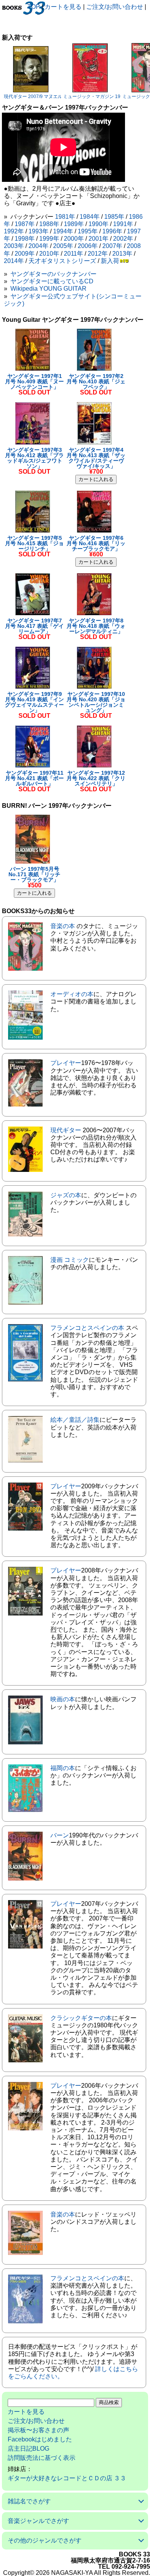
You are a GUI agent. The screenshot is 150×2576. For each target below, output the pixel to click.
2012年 (98, 254)
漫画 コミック (70, 1260)
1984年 (90, 217)
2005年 (63, 246)
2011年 (73, 254)
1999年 (49, 239)
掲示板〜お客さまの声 (38, 2430)
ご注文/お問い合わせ (115, 7)
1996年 (112, 231)
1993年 (38, 231)
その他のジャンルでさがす (45, 2540)
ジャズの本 (66, 1195)
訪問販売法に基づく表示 (42, 2458)
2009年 (25, 254)
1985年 (114, 217)
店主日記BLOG (28, 2449)
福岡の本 (63, 1768)
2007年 (112, 246)
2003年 (14, 246)
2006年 (88, 246)
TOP (34, 7)
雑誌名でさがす (29, 2501)
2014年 (14, 261)
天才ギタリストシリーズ (62, 261)
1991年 (123, 224)
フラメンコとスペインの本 (87, 1328)
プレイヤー (66, 1063)
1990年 (98, 224)
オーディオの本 (72, 994)
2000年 (74, 239)
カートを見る (63, 7)
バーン (60, 1835)
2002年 (123, 239)
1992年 (14, 231)
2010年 (49, 254)
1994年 (63, 231)
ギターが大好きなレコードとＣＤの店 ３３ (67, 2478)
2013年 (122, 254)
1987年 (25, 224)
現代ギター (66, 1130)
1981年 (65, 217)
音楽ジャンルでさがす (38, 2521)
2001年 (98, 239)
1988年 (49, 224)
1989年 (74, 224)
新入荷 (110, 261)
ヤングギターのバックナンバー (53, 274)
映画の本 (63, 1699)
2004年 (38, 246)
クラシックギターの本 (81, 2018)
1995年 (88, 231)
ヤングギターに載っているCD (52, 281)
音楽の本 (63, 926)
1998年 (25, 239)
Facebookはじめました (40, 2439)
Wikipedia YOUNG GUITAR (48, 289)
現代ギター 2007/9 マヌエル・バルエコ (45, 97)
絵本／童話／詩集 (75, 1420)
